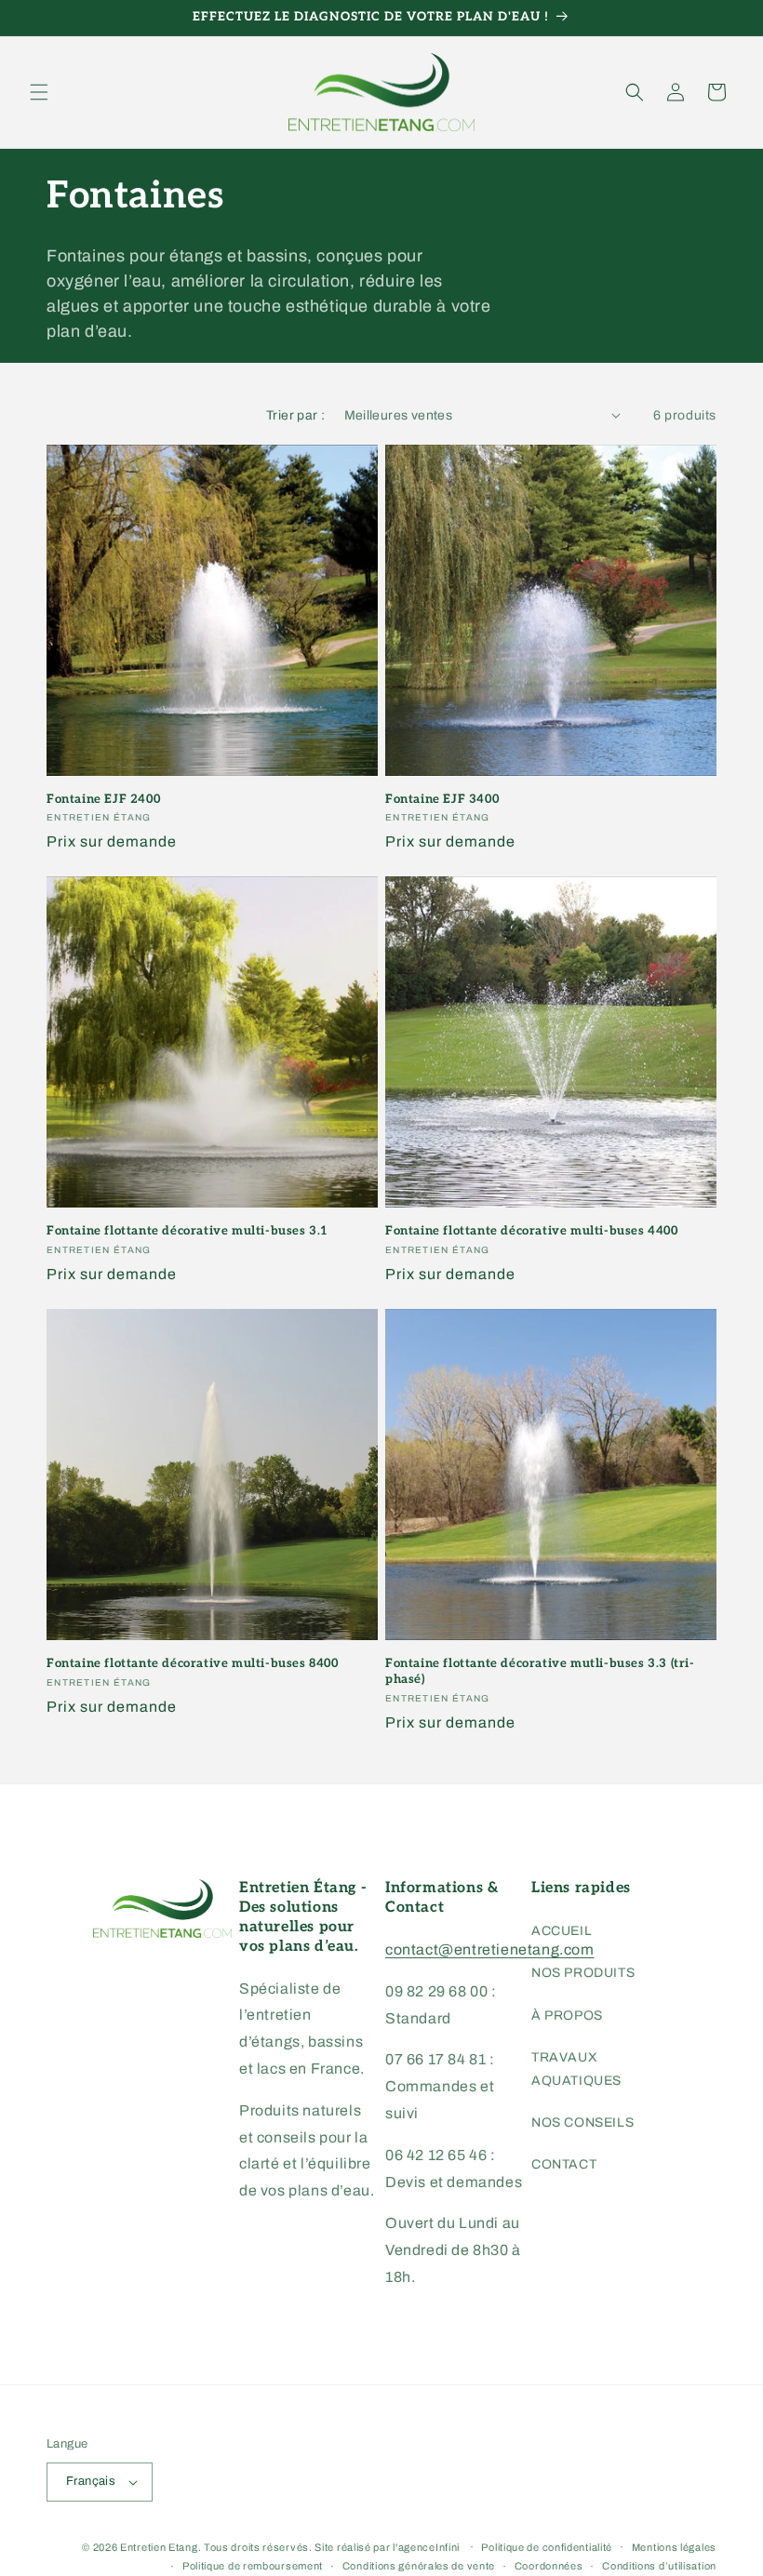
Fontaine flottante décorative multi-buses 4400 (532, 1231)
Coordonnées (549, 2566)
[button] (39, 92)
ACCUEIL (562, 1931)
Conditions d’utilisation (659, 2566)
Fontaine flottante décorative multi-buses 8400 (193, 1663)
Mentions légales (674, 2547)
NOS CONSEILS (582, 2122)
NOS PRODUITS (583, 1973)
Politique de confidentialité (547, 2547)
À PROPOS (567, 2015)
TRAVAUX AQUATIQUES (576, 2069)
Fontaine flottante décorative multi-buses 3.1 (187, 1231)
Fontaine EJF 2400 (103, 799)
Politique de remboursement (253, 2566)
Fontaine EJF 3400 (442, 799)
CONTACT (564, 2164)
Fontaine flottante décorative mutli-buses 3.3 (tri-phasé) (540, 1671)
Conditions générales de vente (419, 2566)
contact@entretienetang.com (490, 1949)
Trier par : (295, 415)
